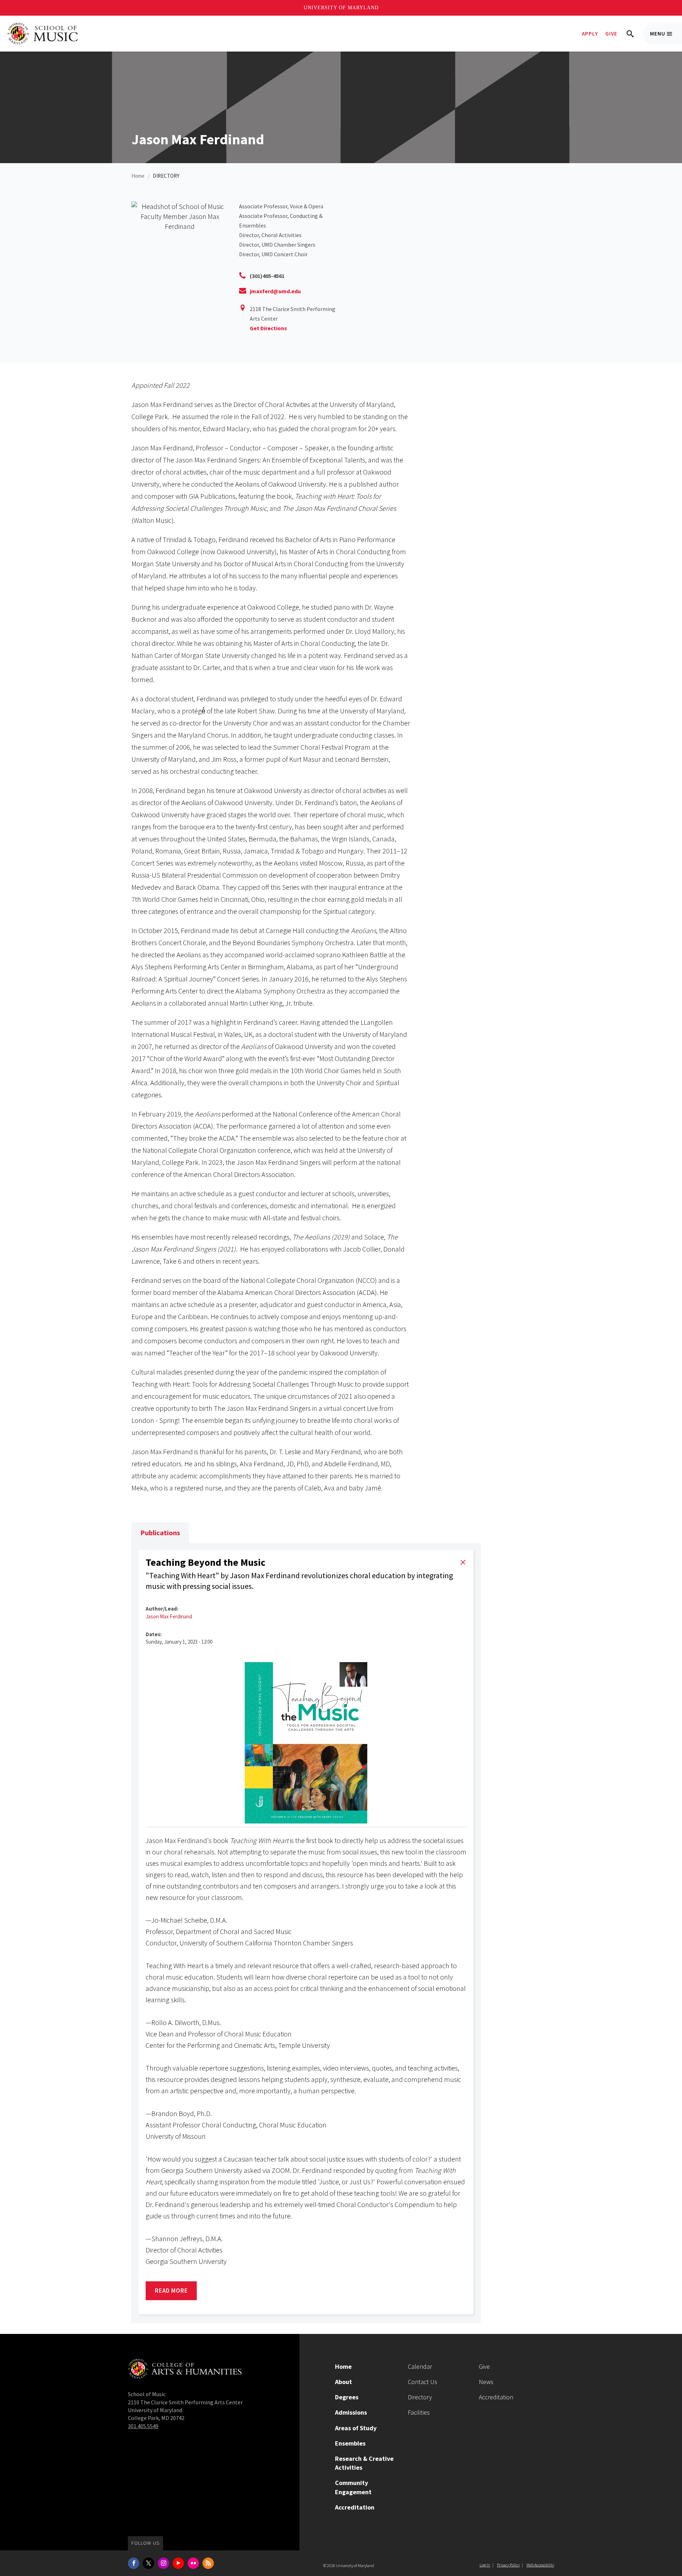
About (343, 2382)
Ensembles (350, 2443)
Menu (666, 37)
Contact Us (423, 2382)
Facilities (419, 2412)
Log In (485, 2565)
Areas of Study (356, 2428)
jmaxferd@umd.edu (275, 291)
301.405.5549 (143, 2426)
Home (138, 176)
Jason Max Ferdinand (169, 1616)
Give (611, 34)
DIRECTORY (166, 176)
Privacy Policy (508, 2565)
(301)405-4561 (267, 276)
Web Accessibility (540, 2565)
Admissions (351, 2412)
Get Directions (268, 328)
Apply (590, 34)
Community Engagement (353, 2487)
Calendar (420, 2366)
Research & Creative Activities (364, 2463)
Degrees (347, 2397)
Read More (176, 2293)
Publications (160, 1533)
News (486, 2382)
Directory (420, 2397)
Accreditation (355, 2507)
